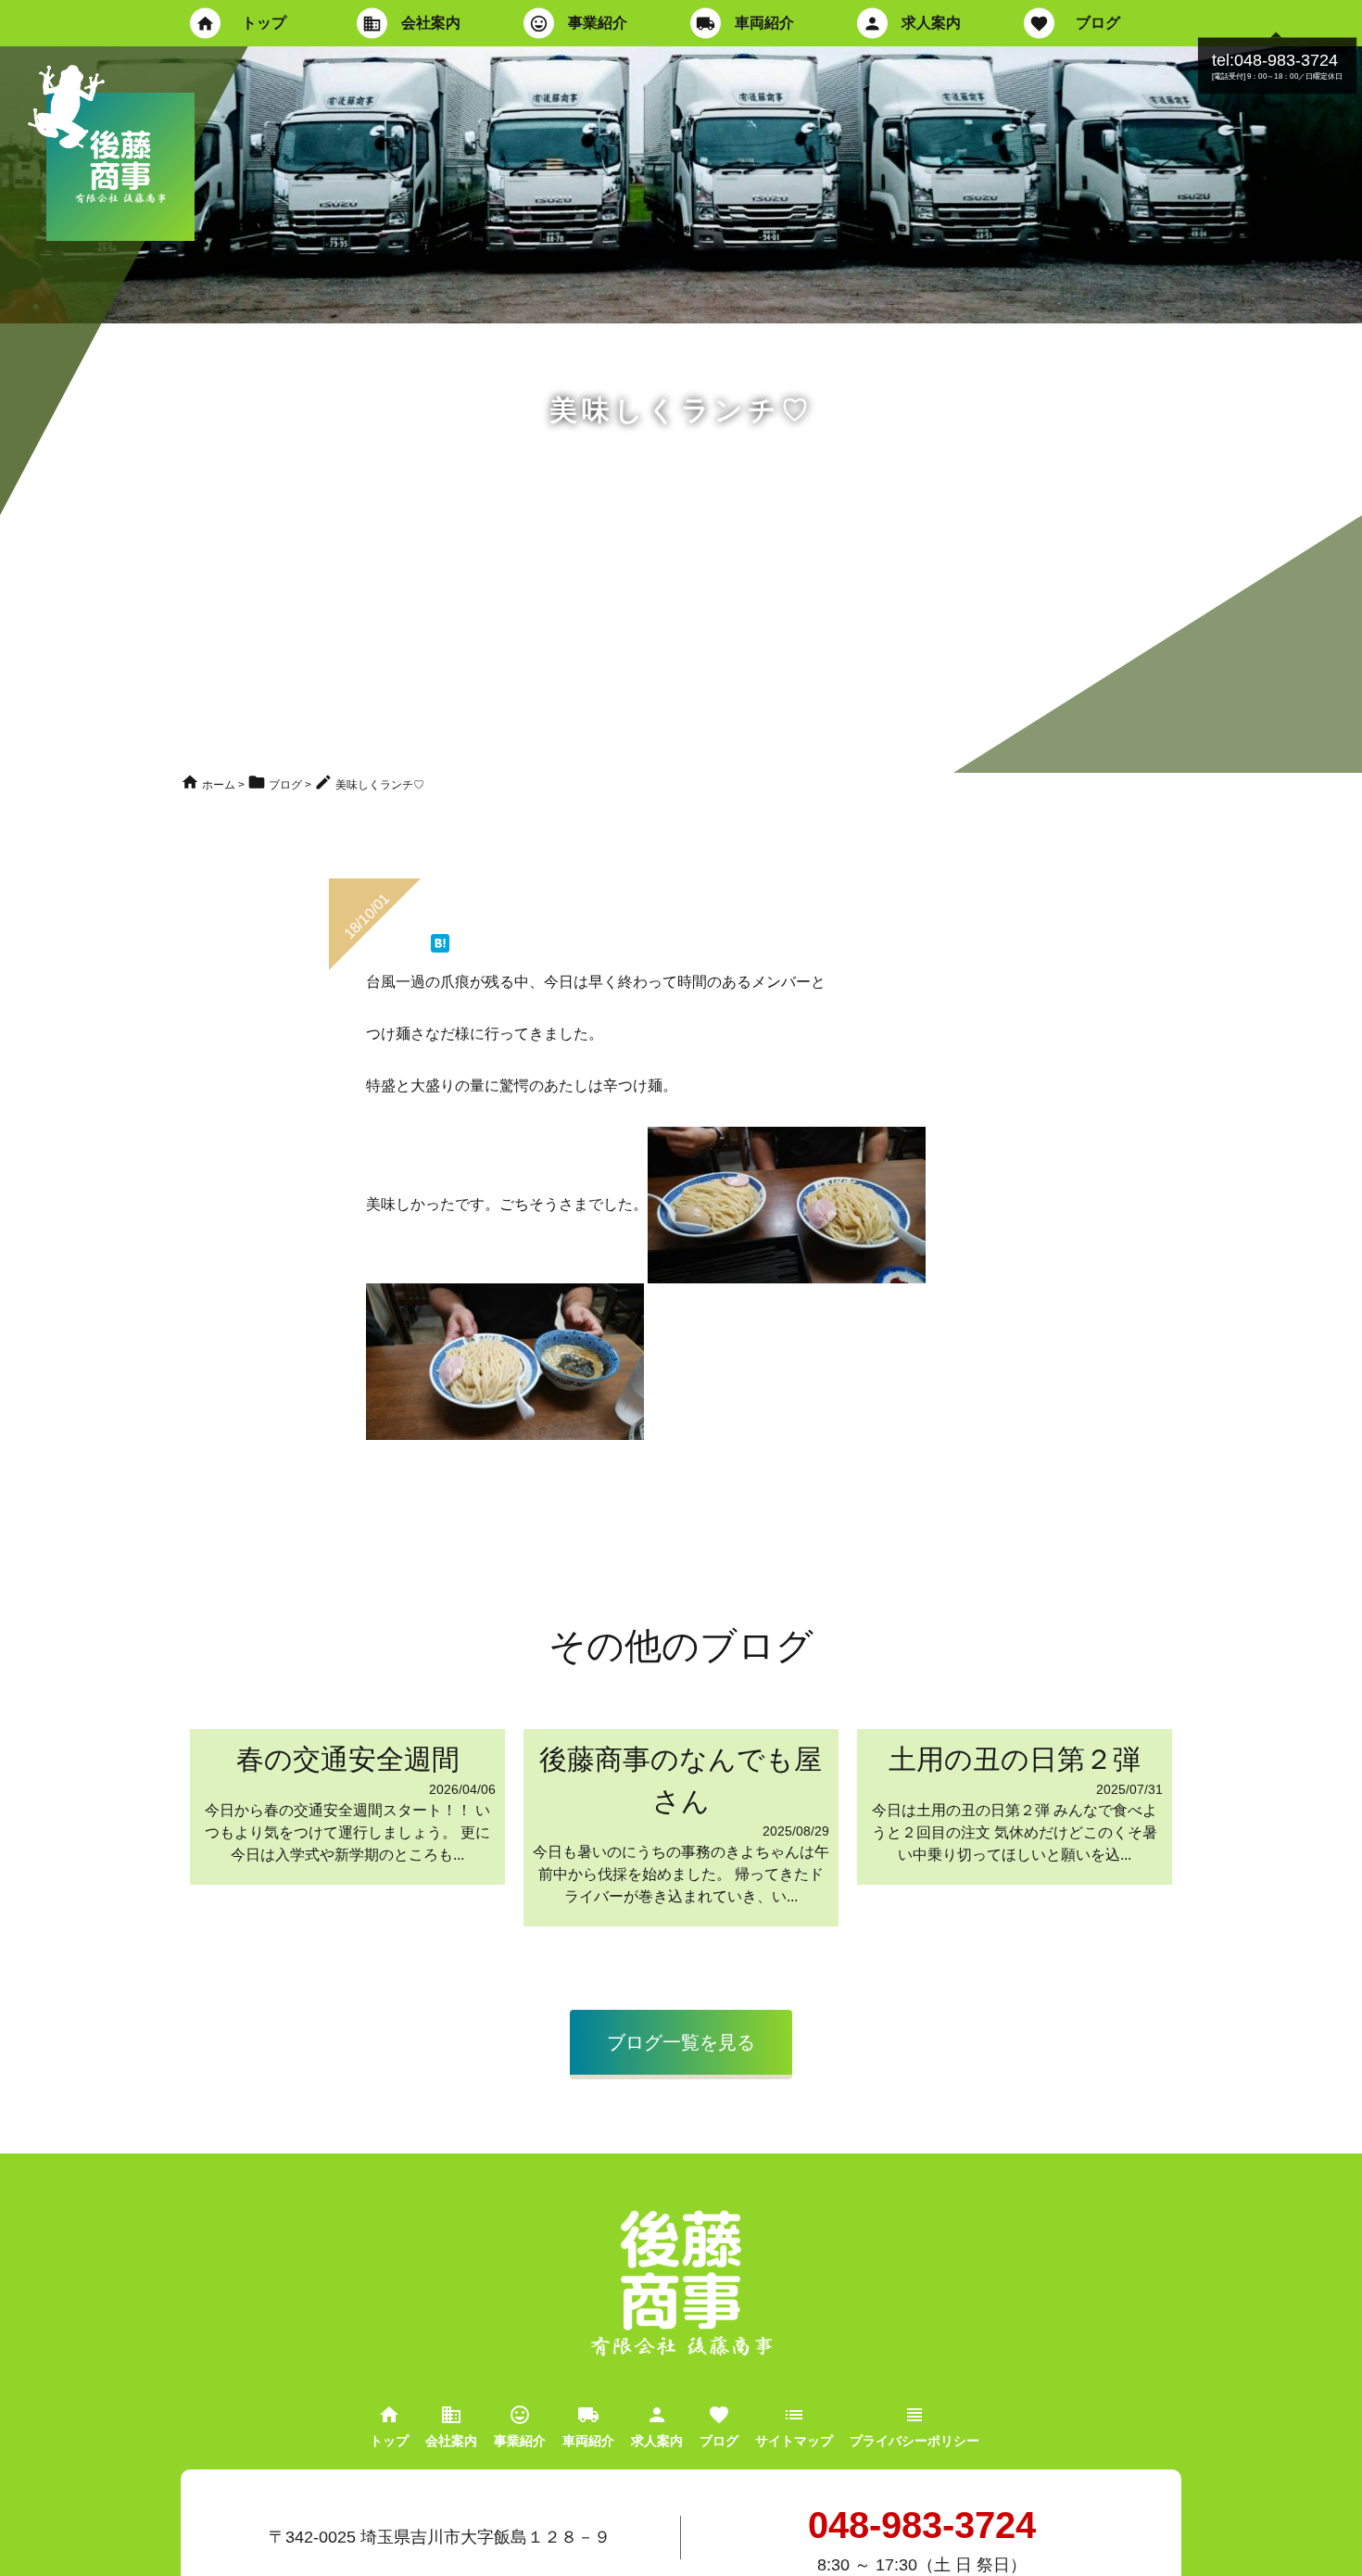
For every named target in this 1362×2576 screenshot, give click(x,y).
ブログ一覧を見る (681, 2042)
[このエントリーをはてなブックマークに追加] (440, 943)
